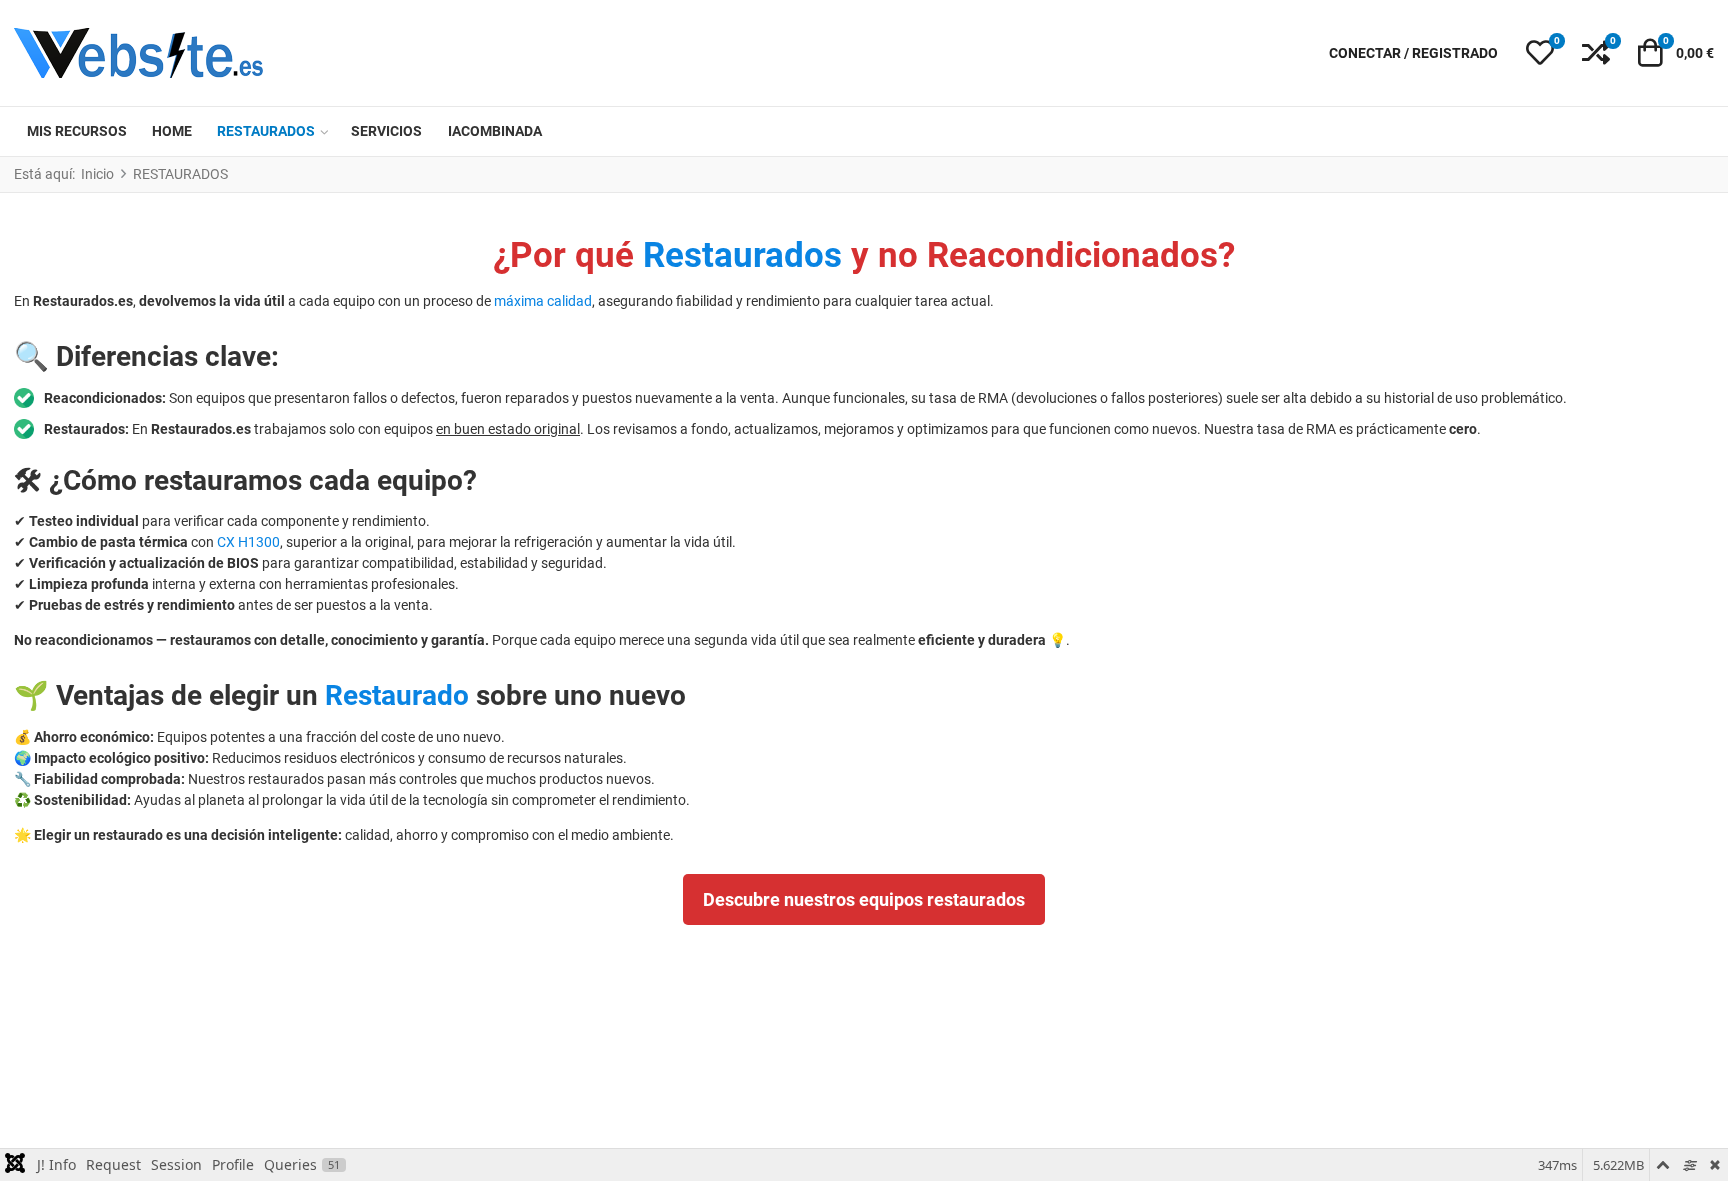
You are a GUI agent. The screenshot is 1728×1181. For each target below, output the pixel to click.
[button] (1540, 53)
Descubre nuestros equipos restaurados (864, 899)
